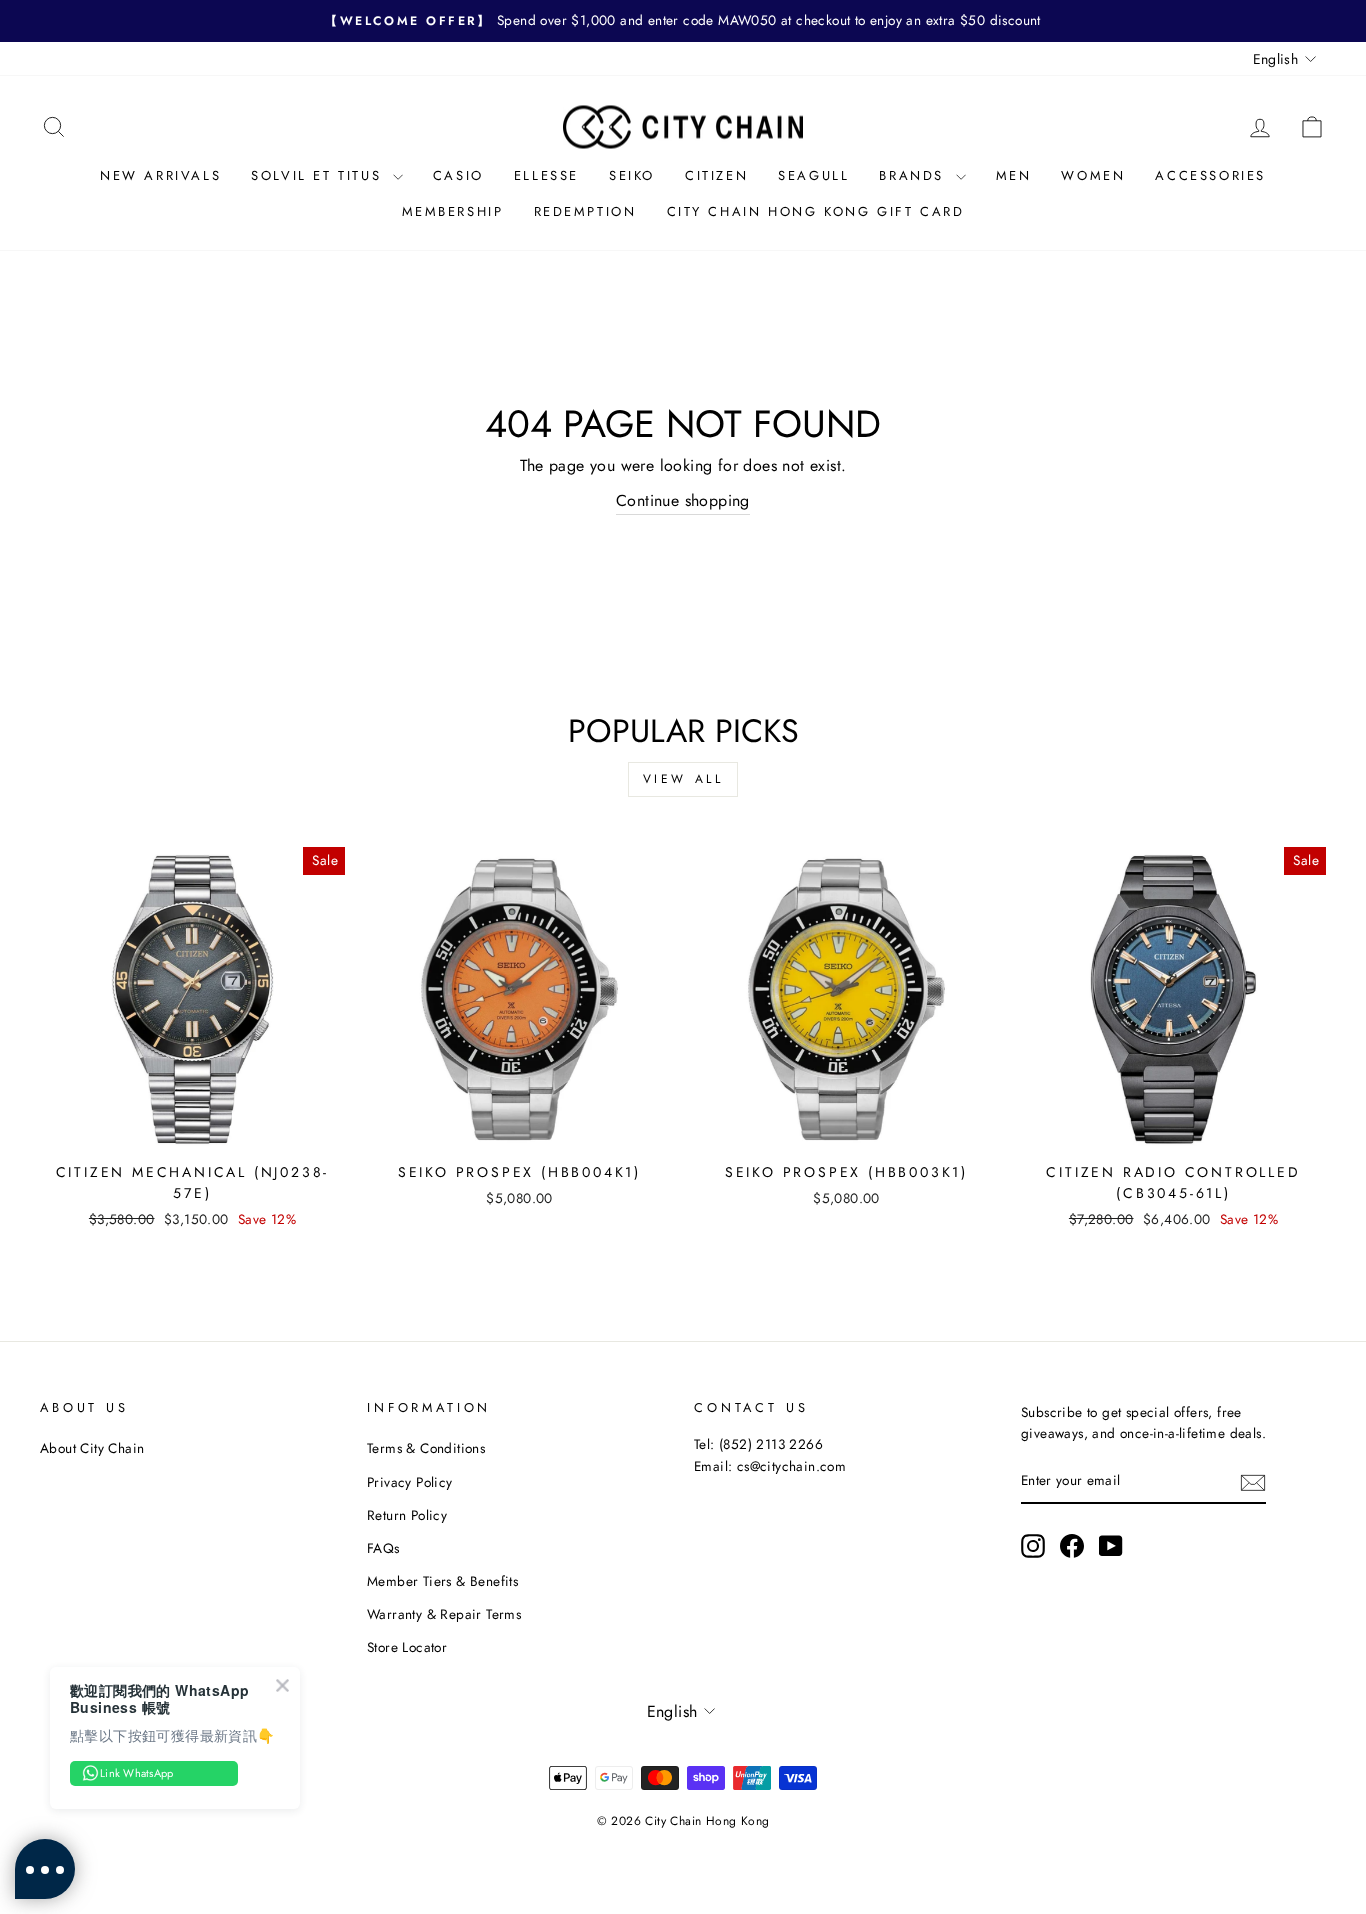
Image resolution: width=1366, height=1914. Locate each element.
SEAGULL (813, 175)
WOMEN (1093, 175)
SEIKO (632, 175)
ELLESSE (546, 175)
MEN (1014, 175)
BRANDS (914, 175)
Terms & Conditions (426, 1448)
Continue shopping (683, 500)
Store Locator (407, 1647)
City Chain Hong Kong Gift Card (816, 211)
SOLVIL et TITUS (319, 175)
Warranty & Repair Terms (444, 1614)
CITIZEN (716, 175)
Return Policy (407, 1515)
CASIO (458, 175)
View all (683, 779)
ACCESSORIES (1210, 175)
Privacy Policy (410, 1482)
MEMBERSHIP (453, 211)
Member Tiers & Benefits (442, 1581)
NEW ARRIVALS (160, 175)
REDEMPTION (585, 211)
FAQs (383, 1548)
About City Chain (92, 1448)
